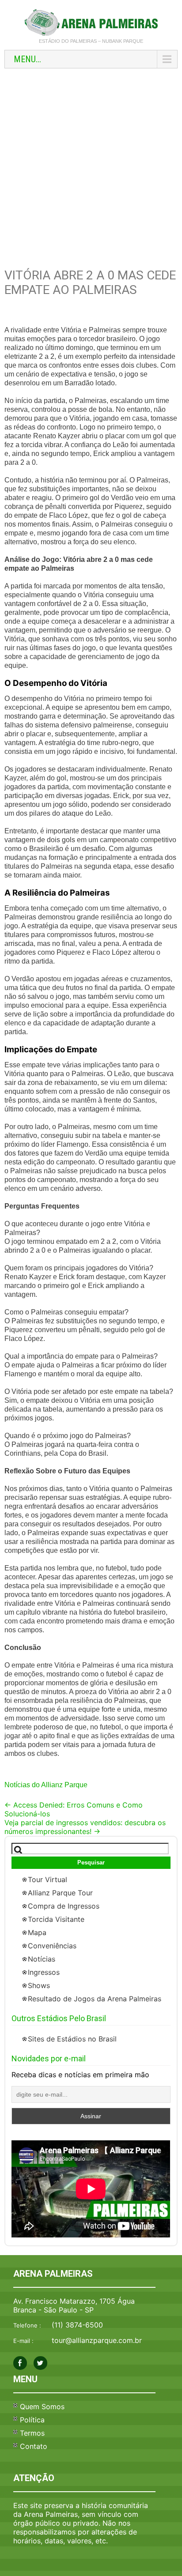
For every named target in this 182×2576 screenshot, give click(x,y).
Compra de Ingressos (64, 1906)
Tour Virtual (47, 1879)
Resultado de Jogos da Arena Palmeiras (95, 1999)
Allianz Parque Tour (60, 1893)
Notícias (42, 1959)
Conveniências (52, 1946)
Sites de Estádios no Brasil (72, 2039)
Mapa (37, 1932)
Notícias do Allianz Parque (46, 1785)
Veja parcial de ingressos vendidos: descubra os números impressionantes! (85, 1827)
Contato (34, 2446)
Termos (32, 2433)
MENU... (27, 59)
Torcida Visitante (56, 1919)
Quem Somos (42, 2407)
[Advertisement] (91, 168)
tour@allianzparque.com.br (97, 2340)
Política (32, 2420)
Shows (39, 1985)
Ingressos (44, 1972)
